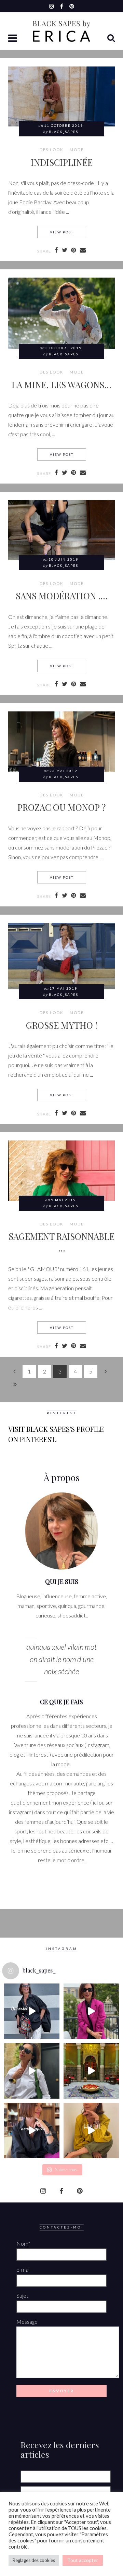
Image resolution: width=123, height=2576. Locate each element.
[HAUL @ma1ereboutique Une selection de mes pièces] (91, 2131)
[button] (13, 39)
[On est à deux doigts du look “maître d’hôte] (32, 2071)
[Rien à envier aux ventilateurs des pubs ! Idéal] (32, 2011)
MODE (77, 150)
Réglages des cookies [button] (34, 2560)
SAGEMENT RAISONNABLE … (61, 1242)
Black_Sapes (64, 132)
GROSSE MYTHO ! (62, 1025)
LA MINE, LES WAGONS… (61, 384)
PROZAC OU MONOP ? (61, 807)
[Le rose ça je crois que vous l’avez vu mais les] (91, 2011)
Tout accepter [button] (83, 2560)
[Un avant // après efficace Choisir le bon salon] (32, 2131)
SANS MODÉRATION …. (62, 596)
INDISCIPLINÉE (62, 162)
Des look (51, 150)
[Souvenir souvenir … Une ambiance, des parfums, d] (91, 2071)
